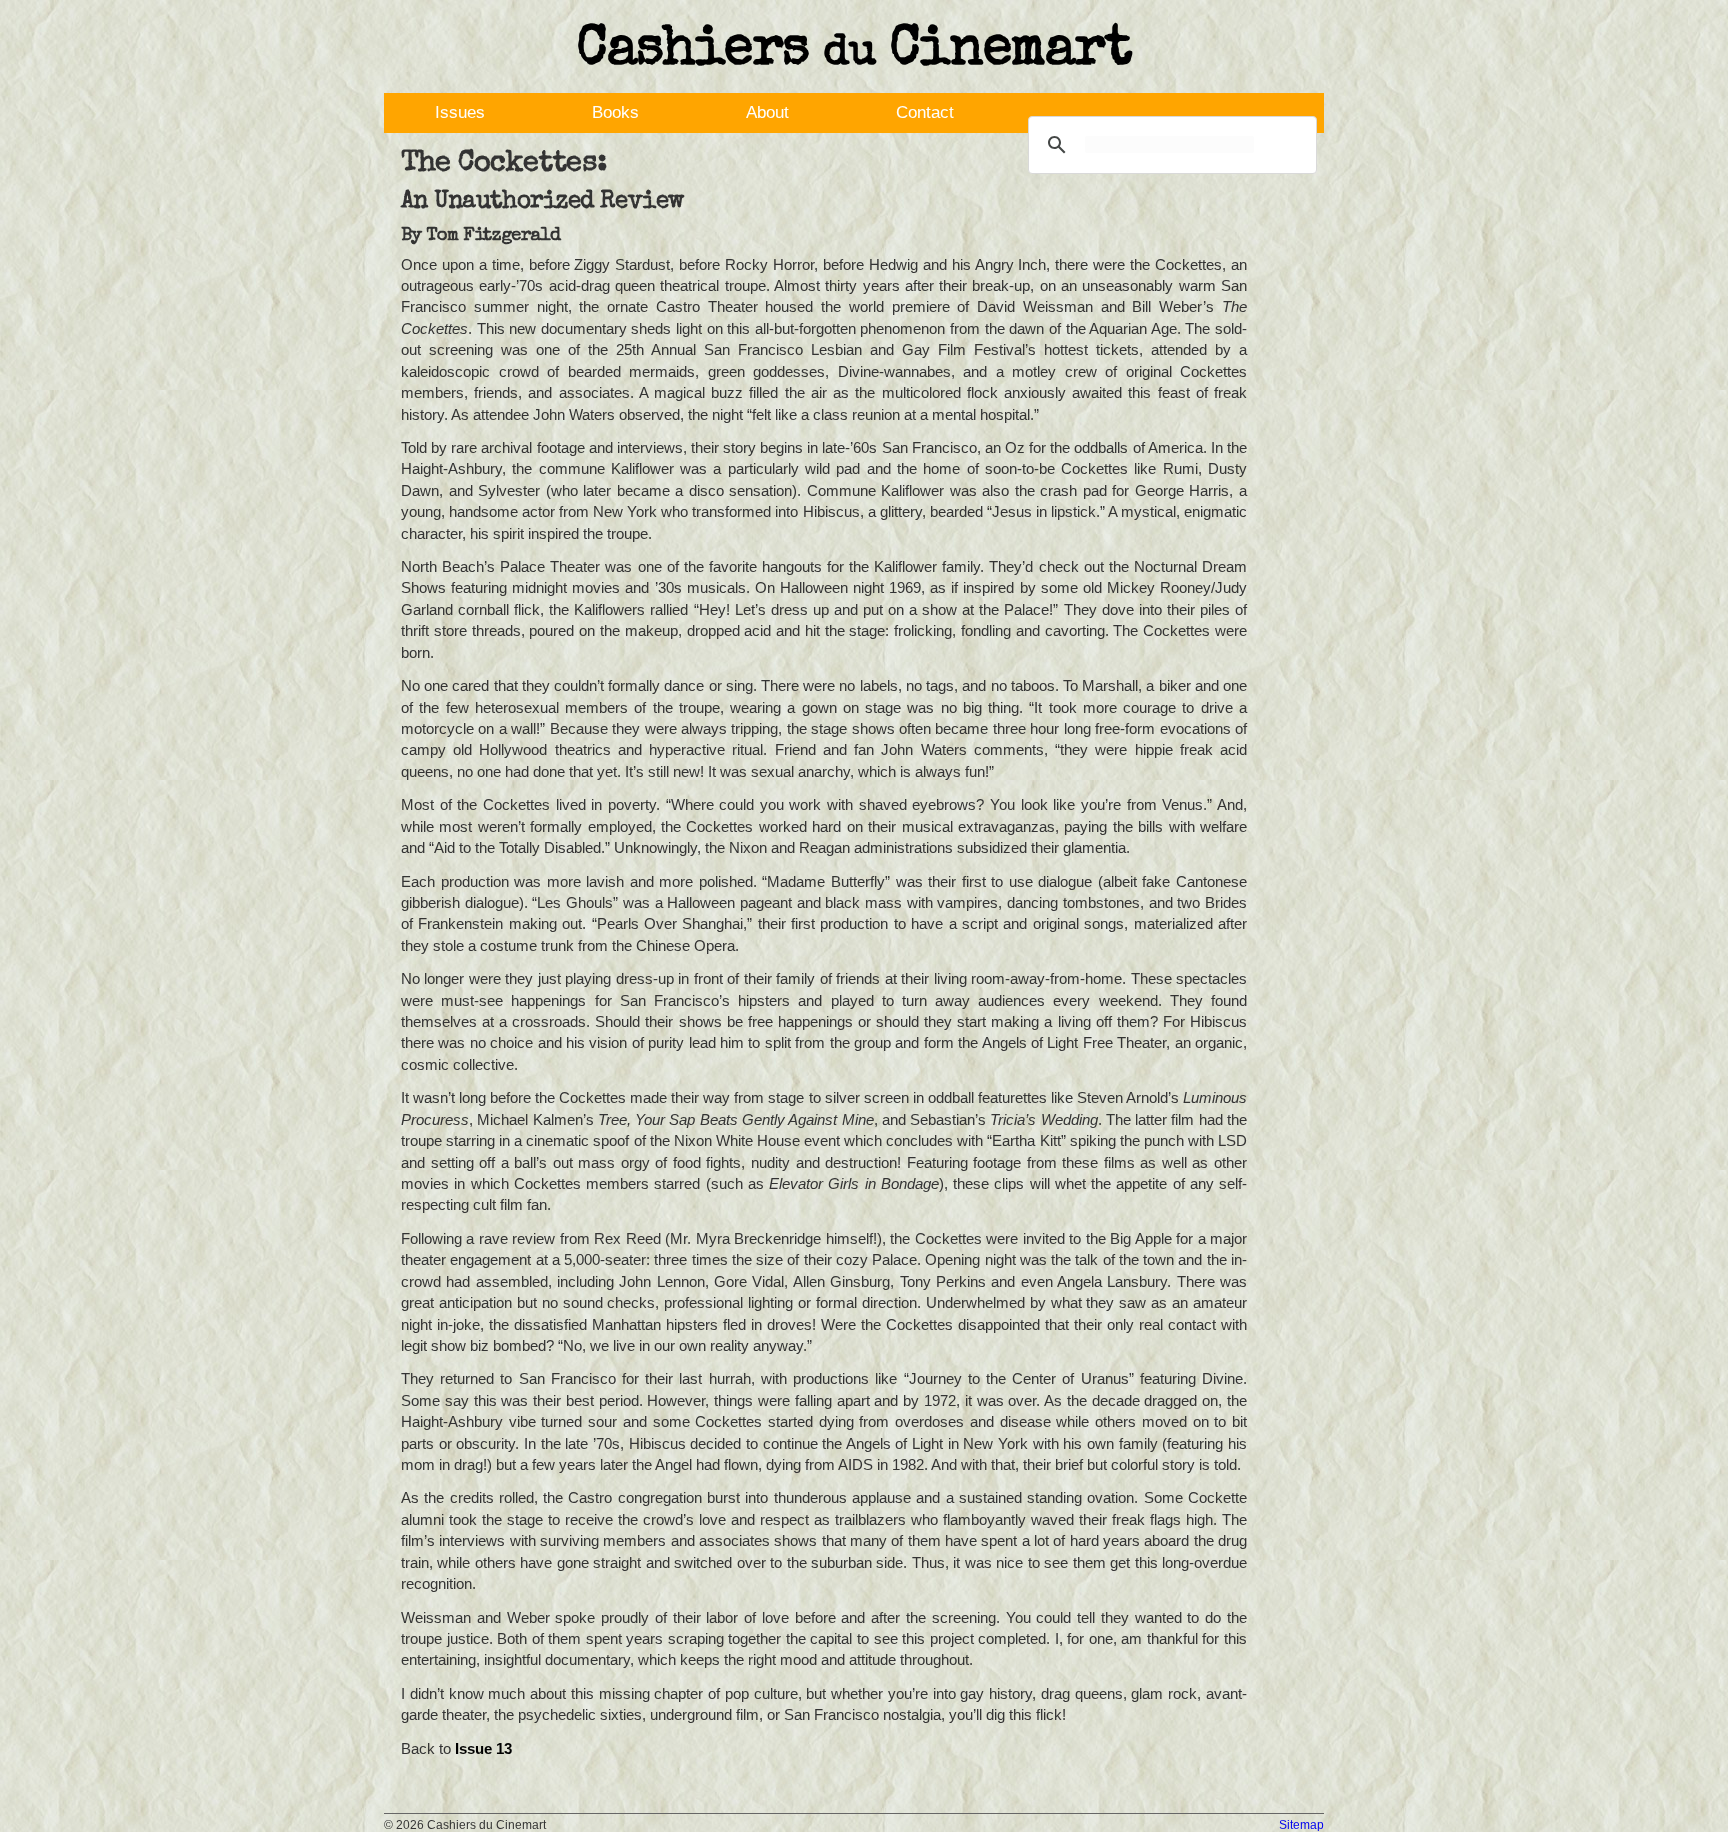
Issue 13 (483, 1748)
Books (615, 112)
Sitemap (1301, 1825)
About (767, 112)
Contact (925, 112)
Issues (460, 112)
